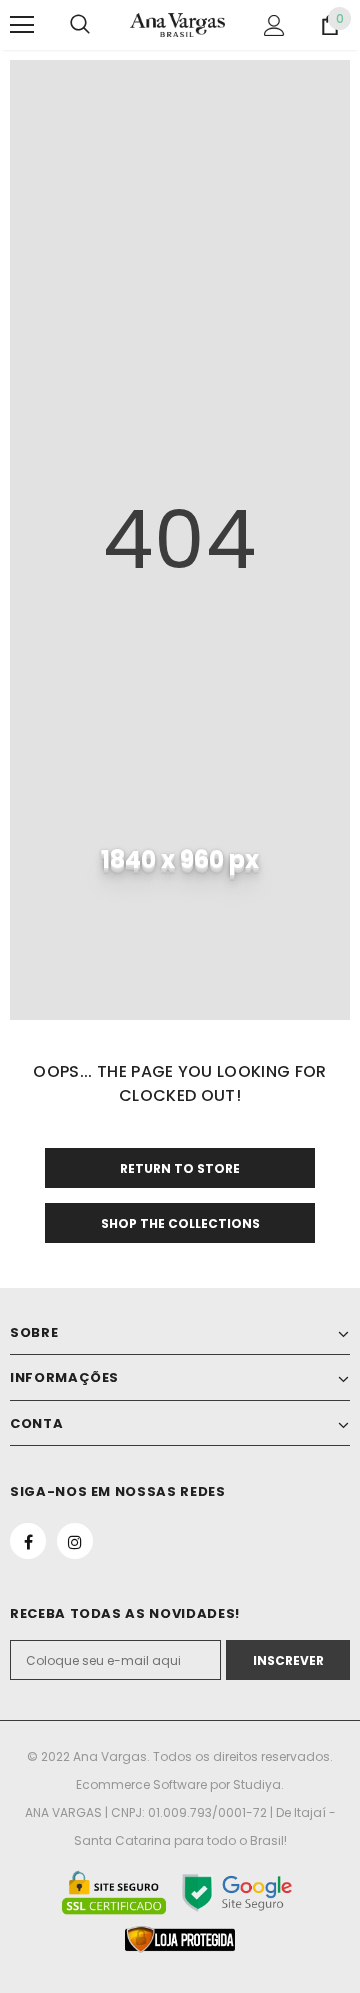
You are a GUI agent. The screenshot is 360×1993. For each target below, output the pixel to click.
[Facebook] (28, 1541)
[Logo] (177, 25)
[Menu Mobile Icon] (22, 25)
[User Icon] (274, 25)
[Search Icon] (80, 25)
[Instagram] (75, 1541)
